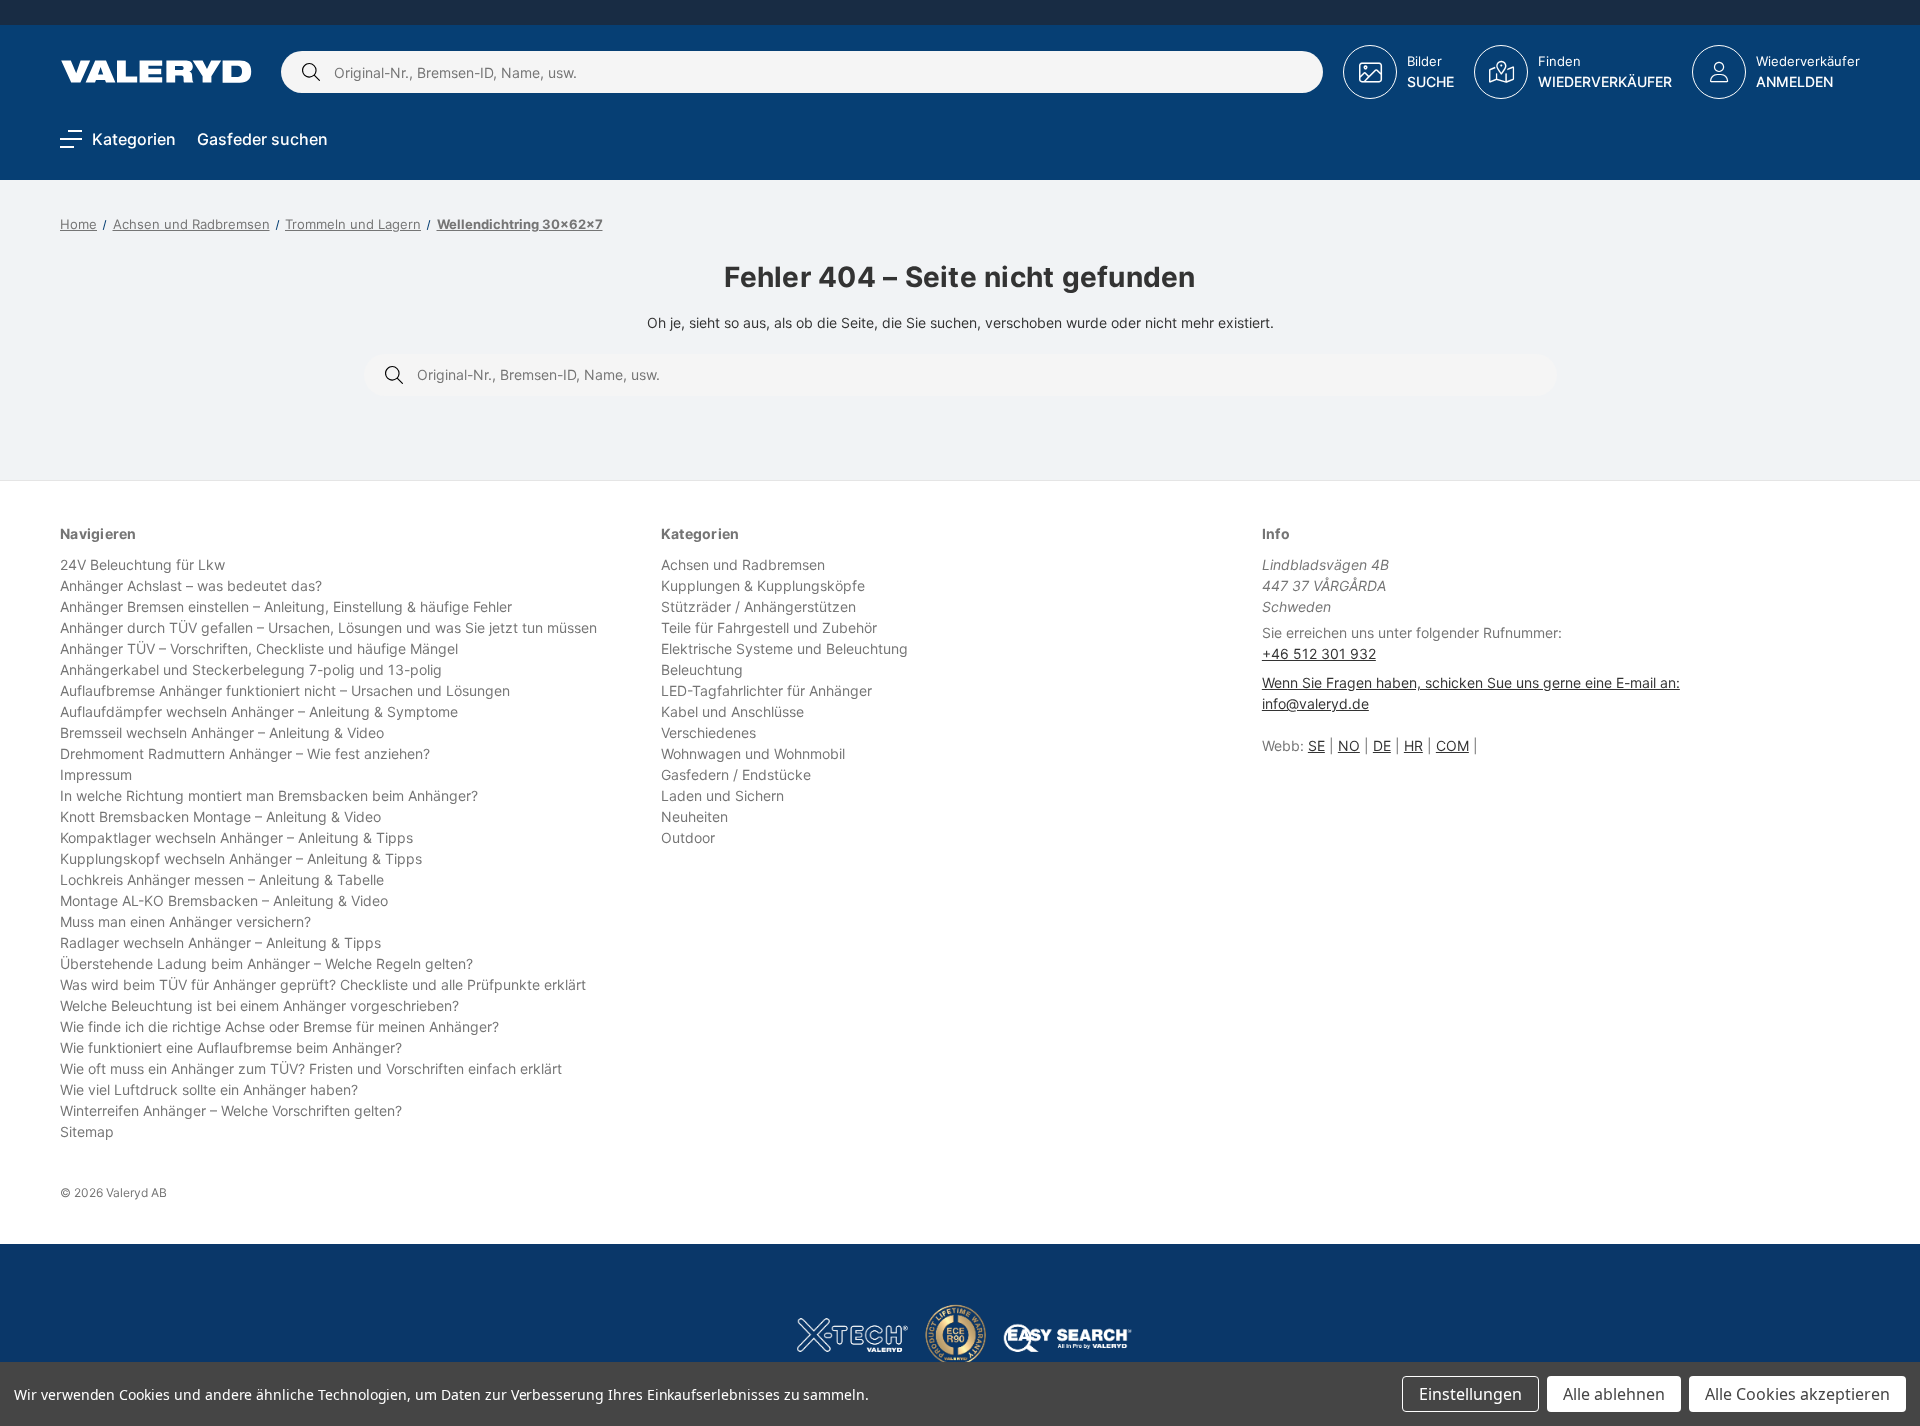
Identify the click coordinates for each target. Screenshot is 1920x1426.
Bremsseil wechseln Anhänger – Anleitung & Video (222, 732)
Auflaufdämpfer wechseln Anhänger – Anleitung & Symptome (259, 711)
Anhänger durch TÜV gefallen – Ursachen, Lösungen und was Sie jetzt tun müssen (328, 627)
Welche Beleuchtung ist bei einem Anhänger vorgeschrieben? (259, 1005)
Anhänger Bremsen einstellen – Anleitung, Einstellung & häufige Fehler (286, 606)
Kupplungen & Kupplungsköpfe (763, 585)
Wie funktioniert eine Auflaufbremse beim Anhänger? (231, 1047)
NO (1349, 745)
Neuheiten (694, 816)
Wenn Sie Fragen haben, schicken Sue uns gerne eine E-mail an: (1471, 682)
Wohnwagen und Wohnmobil (753, 753)
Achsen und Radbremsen (743, 564)
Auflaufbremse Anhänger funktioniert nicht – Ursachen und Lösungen (285, 690)
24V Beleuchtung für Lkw (142, 564)
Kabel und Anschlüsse (732, 711)
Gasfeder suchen (262, 139)
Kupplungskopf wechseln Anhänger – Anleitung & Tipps (241, 858)
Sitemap (87, 1131)
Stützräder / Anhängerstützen (758, 606)
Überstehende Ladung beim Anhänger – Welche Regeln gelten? (266, 963)
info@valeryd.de (1315, 703)
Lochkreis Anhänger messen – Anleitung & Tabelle (222, 879)
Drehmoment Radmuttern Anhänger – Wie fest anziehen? (245, 753)
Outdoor (688, 837)
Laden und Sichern (722, 795)
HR (1413, 745)
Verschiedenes (708, 732)
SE (1316, 745)
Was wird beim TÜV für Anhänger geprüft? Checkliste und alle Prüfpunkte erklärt (323, 984)
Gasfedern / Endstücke (736, 774)
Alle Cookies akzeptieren (1797, 1394)
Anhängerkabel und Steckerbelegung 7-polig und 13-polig (251, 669)
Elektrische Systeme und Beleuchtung (784, 648)
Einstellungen (1470, 1394)
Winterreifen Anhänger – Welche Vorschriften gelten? (231, 1110)
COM (1452, 745)
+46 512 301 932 (1319, 653)
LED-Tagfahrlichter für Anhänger (766, 690)
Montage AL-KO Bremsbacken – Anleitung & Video (224, 900)
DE (1382, 745)
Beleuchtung (702, 669)
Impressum (96, 774)
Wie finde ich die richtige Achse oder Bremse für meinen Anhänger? (279, 1026)
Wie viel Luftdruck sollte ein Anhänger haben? (209, 1089)
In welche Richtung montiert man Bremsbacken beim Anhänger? (269, 795)
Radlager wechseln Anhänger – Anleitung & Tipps (220, 942)
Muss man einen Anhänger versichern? (185, 921)
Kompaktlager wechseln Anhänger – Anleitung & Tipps (236, 837)
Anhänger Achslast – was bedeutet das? (191, 585)
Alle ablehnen (1614, 1394)
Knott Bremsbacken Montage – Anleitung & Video (220, 816)
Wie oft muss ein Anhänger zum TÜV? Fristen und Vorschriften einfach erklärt (311, 1068)
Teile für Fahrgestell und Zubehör (769, 627)
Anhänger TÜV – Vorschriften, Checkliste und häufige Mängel (259, 648)
